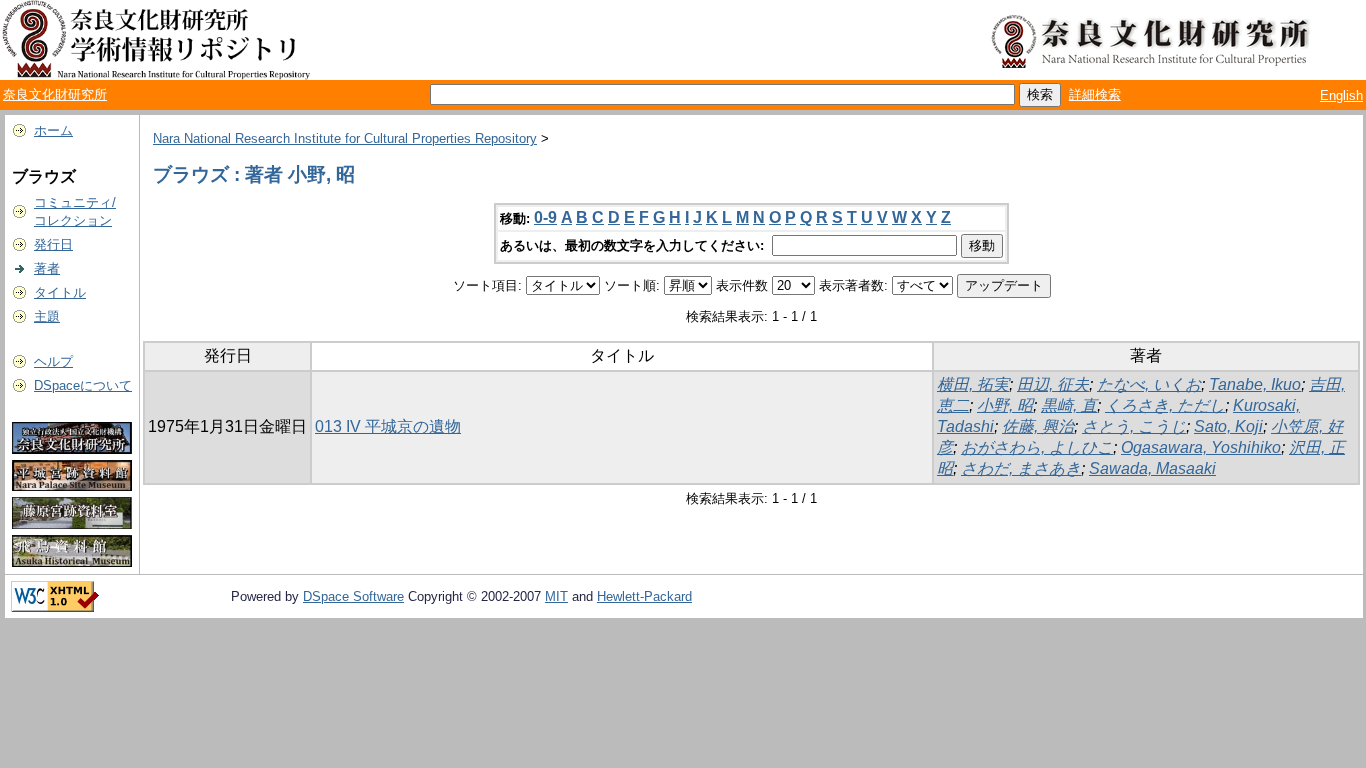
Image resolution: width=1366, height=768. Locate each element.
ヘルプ (53, 361)
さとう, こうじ (1134, 426)
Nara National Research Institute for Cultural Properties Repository (345, 138)
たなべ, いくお (1149, 384)
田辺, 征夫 (1053, 384)
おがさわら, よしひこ (1037, 447)
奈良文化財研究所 (55, 94)
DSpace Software (353, 596)
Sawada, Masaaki (1152, 468)
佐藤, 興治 (1038, 426)
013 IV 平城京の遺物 (388, 426)
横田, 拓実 (973, 384)
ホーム (53, 130)
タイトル (60, 292)
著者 (47, 268)
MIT (556, 596)
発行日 (53, 244)
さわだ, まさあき (1021, 468)
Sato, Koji (1228, 426)
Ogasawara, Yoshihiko (1201, 447)
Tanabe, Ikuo (1255, 384)
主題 (47, 316)
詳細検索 (1095, 94)
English (1341, 95)
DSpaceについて (83, 385)
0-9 (545, 217)
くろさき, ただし (1165, 405)
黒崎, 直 (1069, 405)
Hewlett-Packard (644, 596)
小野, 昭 (1005, 405)
